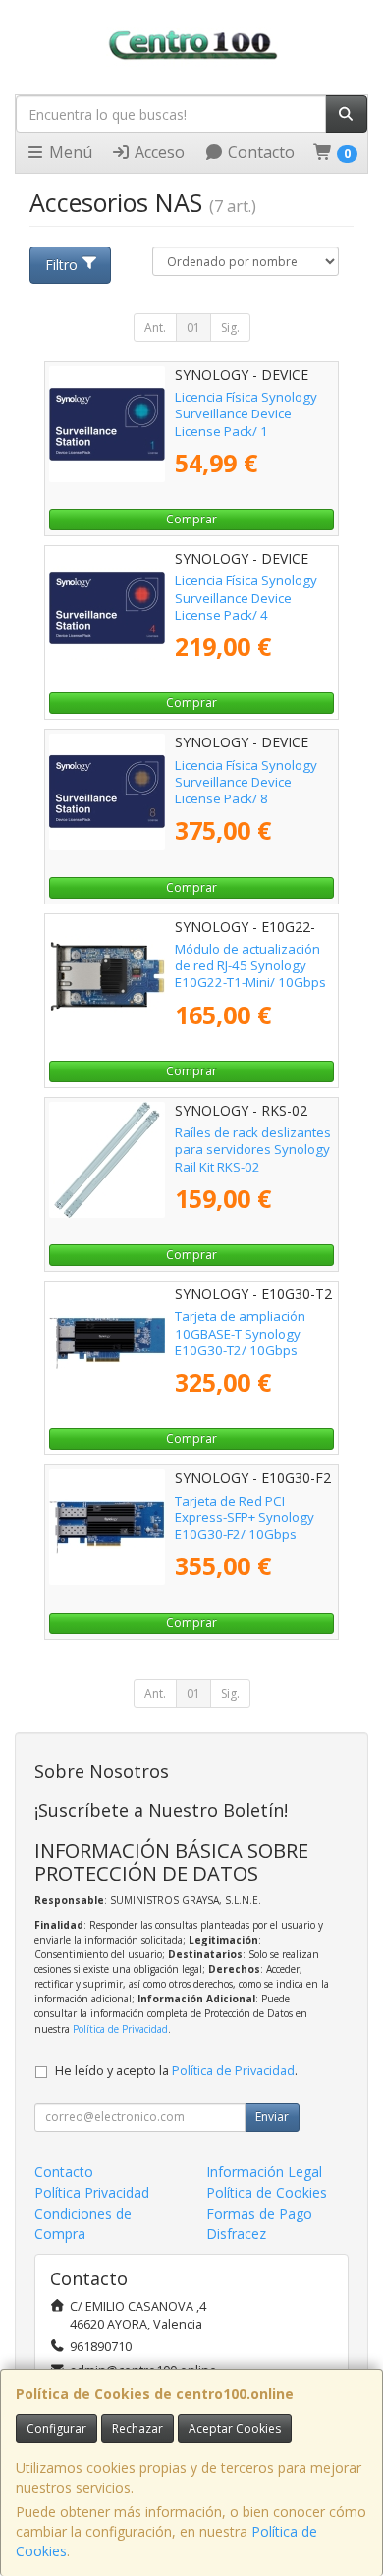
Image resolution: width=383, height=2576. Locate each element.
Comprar (191, 519)
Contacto (259, 152)
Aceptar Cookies (235, 2428)
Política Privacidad (92, 2192)
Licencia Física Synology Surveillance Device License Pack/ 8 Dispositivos (246, 791)
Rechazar (137, 2428)
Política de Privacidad (120, 2029)
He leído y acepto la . (176, 2071)
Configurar (56, 2428)
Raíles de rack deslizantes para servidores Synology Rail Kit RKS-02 (253, 1150)
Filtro (61, 265)
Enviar (272, 2117)
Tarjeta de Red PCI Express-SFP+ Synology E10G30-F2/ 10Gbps (245, 1518)
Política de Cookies (267, 2192)
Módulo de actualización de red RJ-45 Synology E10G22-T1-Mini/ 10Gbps (250, 966)
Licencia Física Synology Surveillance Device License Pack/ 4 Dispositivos (246, 606)
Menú (69, 152)
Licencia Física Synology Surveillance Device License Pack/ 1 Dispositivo (246, 422)
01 (193, 328)
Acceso (158, 152)
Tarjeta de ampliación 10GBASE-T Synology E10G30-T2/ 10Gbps (240, 1333)
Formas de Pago (259, 2213)
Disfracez (236, 2234)
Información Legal (264, 2172)
